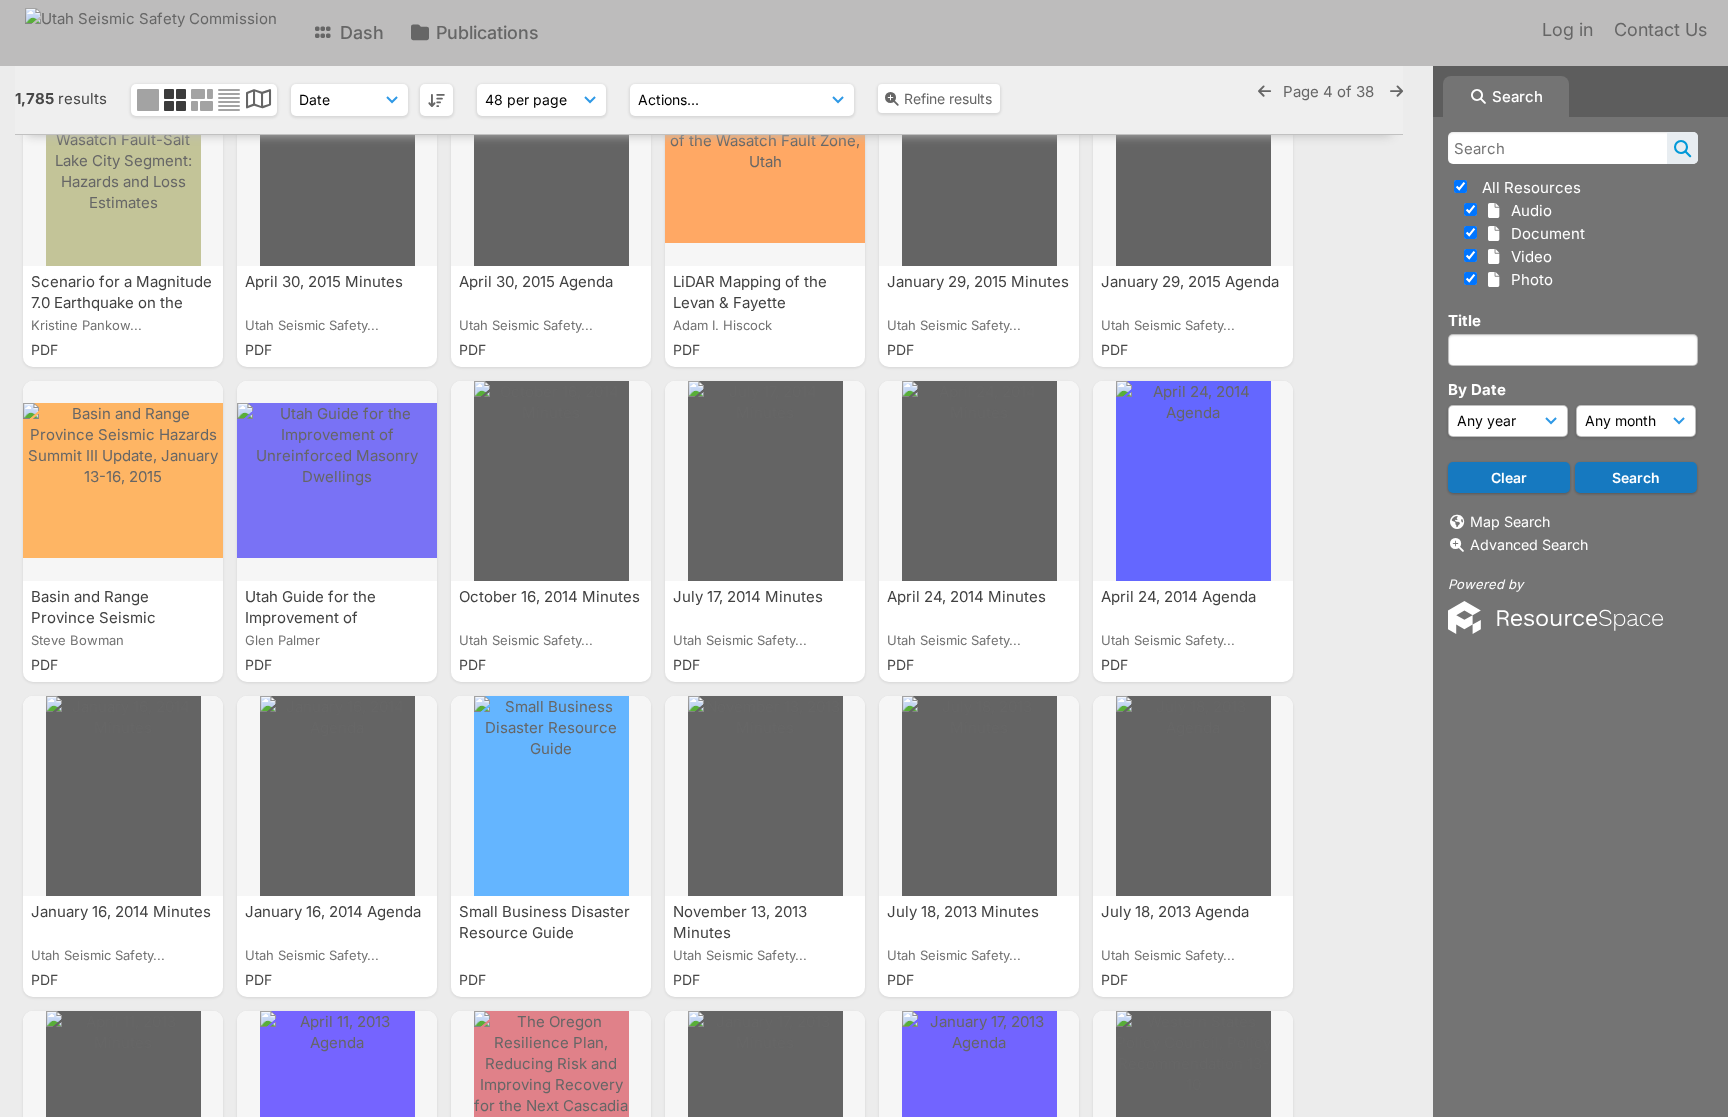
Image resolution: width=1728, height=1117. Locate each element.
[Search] (1682, 148)
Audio (1527, 210)
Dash (359, 32)
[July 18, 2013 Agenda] (1193, 796)
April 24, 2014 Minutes (968, 596)
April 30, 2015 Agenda (538, 281)
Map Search (1510, 521)
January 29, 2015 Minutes (978, 281)
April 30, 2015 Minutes (326, 281)
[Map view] (258, 101)
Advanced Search (1529, 544)
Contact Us (1660, 29)
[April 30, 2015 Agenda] (551, 166)
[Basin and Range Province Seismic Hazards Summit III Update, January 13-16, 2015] (123, 481)
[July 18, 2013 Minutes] (979, 796)
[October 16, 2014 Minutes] (551, 481)
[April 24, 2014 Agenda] (1193, 481)
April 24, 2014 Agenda (1180, 596)
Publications (485, 32)
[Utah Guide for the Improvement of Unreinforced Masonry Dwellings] (337, 481)
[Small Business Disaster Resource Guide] (551, 796)
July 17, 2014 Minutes (750, 596)
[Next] (1396, 91)
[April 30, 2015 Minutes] (337, 166)
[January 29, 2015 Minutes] (979, 166)
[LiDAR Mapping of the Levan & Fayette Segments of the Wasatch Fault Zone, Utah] (765, 166)
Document (1544, 233)
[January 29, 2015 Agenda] (1193, 166)
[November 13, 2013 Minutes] (765, 796)
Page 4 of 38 (1330, 91)
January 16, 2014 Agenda (335, 911)
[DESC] (436, 100)
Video (1527, 256)
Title (1464, 320)
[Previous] (1264, 91)
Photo (1528, 279)
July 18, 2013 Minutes (965, 911)
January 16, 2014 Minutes (121, 911)
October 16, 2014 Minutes (549, 596)
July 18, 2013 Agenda (1177, 911)
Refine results (948, 98)
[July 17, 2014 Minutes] (765, 481)
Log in (1567, 29)
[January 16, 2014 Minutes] (123, 796)
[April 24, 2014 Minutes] (979, 481)
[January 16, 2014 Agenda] (337, 796)
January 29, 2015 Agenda (1190, 281)
